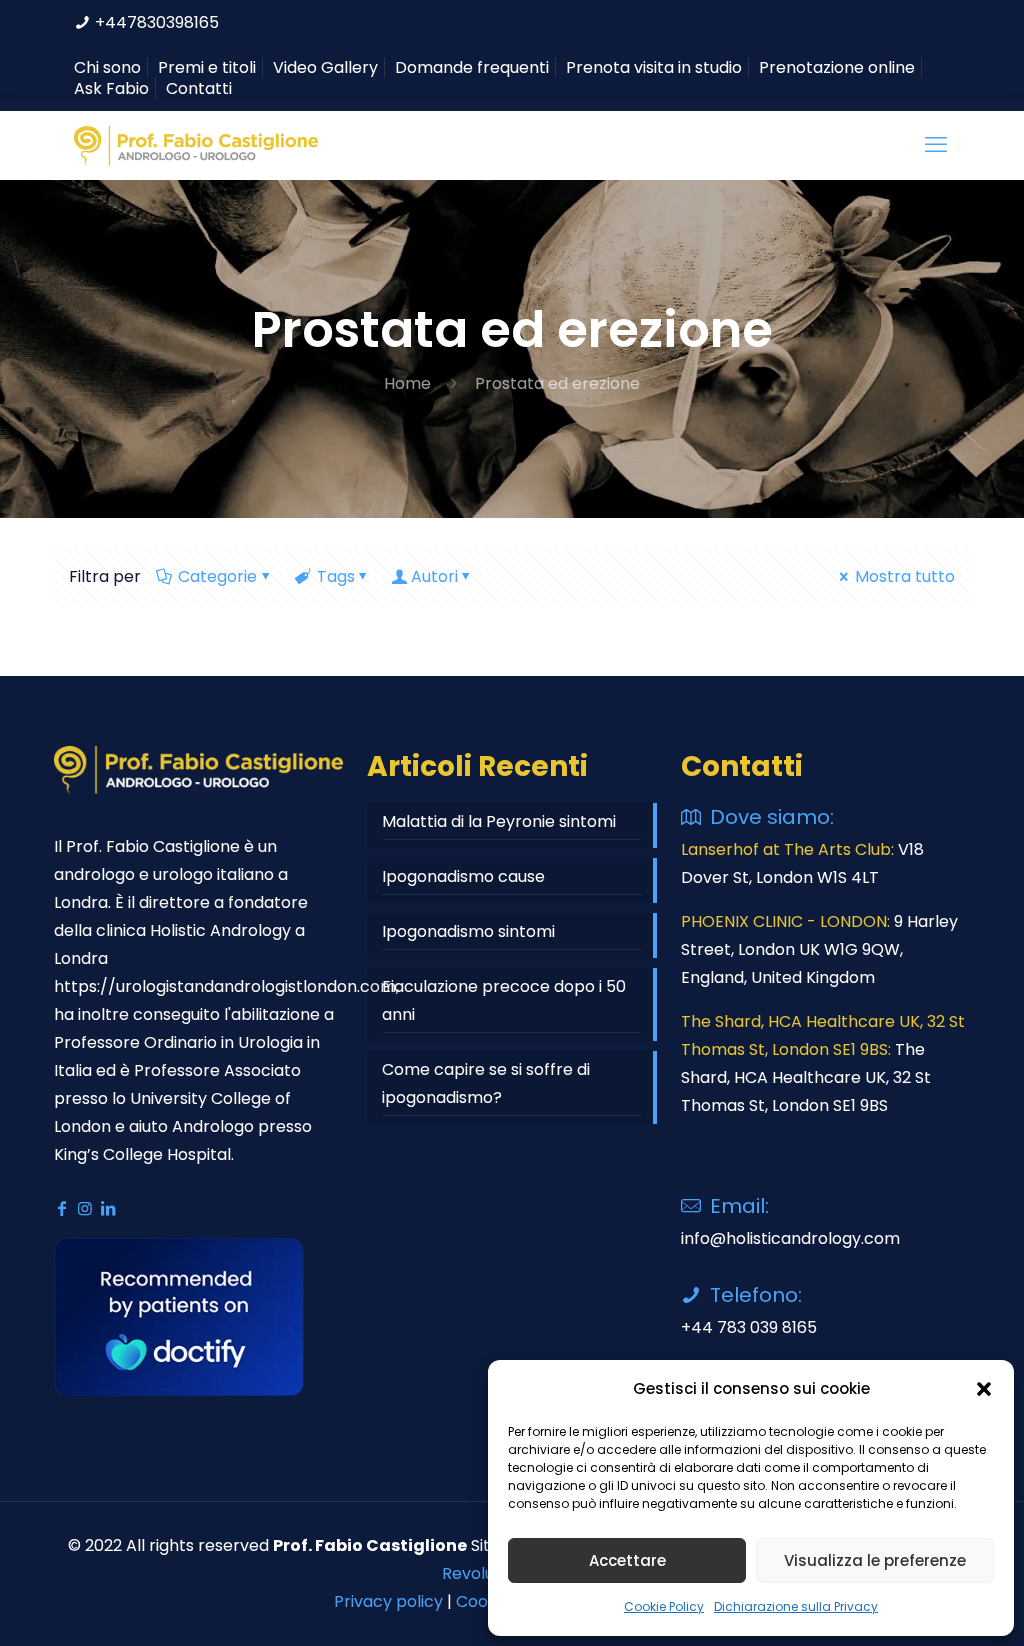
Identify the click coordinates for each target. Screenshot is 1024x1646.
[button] (984, 1389)
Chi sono (107, 67)
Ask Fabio (111, 88)
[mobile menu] (938, 145)
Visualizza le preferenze (875, 1560)
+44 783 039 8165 (749, 1327)
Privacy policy (388, 1601)
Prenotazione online (837, 67)
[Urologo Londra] (196, 145)
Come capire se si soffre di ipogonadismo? (486, 1083)
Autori (434, 576)
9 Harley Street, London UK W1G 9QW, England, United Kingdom (819, 949)
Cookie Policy (664, 1606)
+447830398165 (157, 22)
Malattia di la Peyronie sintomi (499, 821)
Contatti (199, 88)
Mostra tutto (905, 576)
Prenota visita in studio (654, 67)
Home (407, 383)
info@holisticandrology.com (790, 1238)
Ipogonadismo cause (463, 876)
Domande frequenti (472, 67)
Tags (336, 576)
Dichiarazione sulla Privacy (796, 1606)
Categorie (217, 576)
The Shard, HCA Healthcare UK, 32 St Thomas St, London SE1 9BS (806, 1077)
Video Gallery (325, 67)
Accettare (627, 1560)
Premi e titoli (207, 67)
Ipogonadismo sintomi (468, 931)
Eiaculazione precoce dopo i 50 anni (504, 1000)
